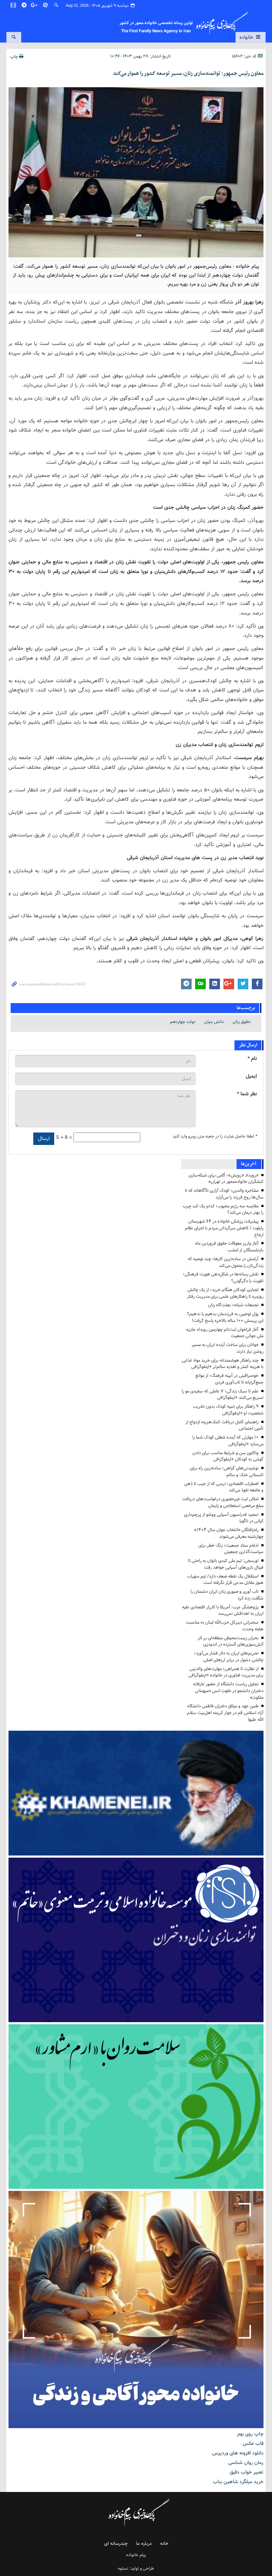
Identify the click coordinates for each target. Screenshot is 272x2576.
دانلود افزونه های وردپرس (238, 2453)
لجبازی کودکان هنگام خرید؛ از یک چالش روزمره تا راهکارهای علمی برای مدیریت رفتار (225, 1293)
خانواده (247, 37)
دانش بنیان (214, 1022)
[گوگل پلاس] (35, 5)
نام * (252, 1059)
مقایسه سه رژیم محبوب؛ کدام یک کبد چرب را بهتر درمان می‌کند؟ (223, 1209)
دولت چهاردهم (183, 1022)
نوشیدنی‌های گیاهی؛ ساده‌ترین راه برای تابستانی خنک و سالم (227, 1471)
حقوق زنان (242, 1022)
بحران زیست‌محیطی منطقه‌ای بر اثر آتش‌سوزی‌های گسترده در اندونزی (231, 1641)
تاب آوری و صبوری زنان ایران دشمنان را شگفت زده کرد (227, 1595)
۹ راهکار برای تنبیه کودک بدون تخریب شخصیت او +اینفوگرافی (228, 1410)
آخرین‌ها (249, 1164)
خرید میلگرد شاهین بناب (238, 2482)
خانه (164, 2544)
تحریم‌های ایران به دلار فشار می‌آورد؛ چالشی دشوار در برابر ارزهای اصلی (229, 1657)
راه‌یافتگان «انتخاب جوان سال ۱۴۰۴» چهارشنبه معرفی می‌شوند (229, 1533)
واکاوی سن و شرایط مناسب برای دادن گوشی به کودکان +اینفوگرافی (228, 1456)
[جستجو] (56, 5)
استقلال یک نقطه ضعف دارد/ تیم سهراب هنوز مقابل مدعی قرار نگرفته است (225, 1580)
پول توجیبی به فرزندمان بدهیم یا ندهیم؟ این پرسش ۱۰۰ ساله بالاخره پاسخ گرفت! (225, 1317)
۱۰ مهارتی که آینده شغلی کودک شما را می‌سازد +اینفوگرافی (228, 1441)
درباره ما (144, 2544)
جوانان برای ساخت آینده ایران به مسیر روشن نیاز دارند (228, 1348)
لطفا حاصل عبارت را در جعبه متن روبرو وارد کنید (215, 1136)
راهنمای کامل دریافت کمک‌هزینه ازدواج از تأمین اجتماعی (225, 1425)
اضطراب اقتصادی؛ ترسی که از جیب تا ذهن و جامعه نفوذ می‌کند (224, 1487)
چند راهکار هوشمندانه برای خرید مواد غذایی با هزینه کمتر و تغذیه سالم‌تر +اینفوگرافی (223, 1364)
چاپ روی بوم (250, 2434)
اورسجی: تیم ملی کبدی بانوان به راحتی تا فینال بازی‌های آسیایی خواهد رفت (226, 1564)
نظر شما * (247, 1094)
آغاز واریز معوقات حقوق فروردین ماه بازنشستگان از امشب (229, 1247)
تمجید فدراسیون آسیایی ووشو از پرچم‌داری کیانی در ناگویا (224, 1518)
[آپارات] (46, 5)
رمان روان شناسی (246, 2463)
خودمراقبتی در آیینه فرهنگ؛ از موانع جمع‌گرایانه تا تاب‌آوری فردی (229, 1379)
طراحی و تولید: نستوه (136, 2568)
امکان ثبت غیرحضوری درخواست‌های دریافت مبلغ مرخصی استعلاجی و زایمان (223, 1502)
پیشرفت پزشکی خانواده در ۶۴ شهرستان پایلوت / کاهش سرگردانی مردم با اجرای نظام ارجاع (224, 1228)
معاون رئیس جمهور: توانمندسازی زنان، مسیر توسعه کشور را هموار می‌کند (188, 73)
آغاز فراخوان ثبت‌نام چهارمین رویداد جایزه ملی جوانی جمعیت (225, 1333)
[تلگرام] (24, 5)
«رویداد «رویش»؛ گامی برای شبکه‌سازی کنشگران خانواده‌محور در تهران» (226, 1179)
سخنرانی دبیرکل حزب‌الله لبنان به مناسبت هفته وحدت (225, 1626)
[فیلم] (14, 5)
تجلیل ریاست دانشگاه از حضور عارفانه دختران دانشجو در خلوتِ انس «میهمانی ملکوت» (228, 1691)
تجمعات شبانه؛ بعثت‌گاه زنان (233, 1305)
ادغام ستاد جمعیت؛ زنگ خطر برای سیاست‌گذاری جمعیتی (231, 1549)
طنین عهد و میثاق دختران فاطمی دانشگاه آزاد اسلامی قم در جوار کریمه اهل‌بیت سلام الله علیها (225, 1713)
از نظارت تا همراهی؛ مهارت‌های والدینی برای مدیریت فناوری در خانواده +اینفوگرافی (226, 1672)
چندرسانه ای (116, 2544)
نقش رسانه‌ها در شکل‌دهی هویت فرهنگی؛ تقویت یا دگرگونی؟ (223, 1278)
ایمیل (251, 1076)
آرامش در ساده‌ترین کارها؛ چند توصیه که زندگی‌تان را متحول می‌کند (226, 1262)
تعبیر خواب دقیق (246, 2472)
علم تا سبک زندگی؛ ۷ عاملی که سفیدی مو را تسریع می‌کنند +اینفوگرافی (223, 1395)
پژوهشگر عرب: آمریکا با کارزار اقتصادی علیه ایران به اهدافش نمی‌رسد (223, 1610)
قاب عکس (253, 2443)
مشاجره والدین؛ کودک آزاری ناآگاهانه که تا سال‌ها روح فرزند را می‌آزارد (224, 1194)
